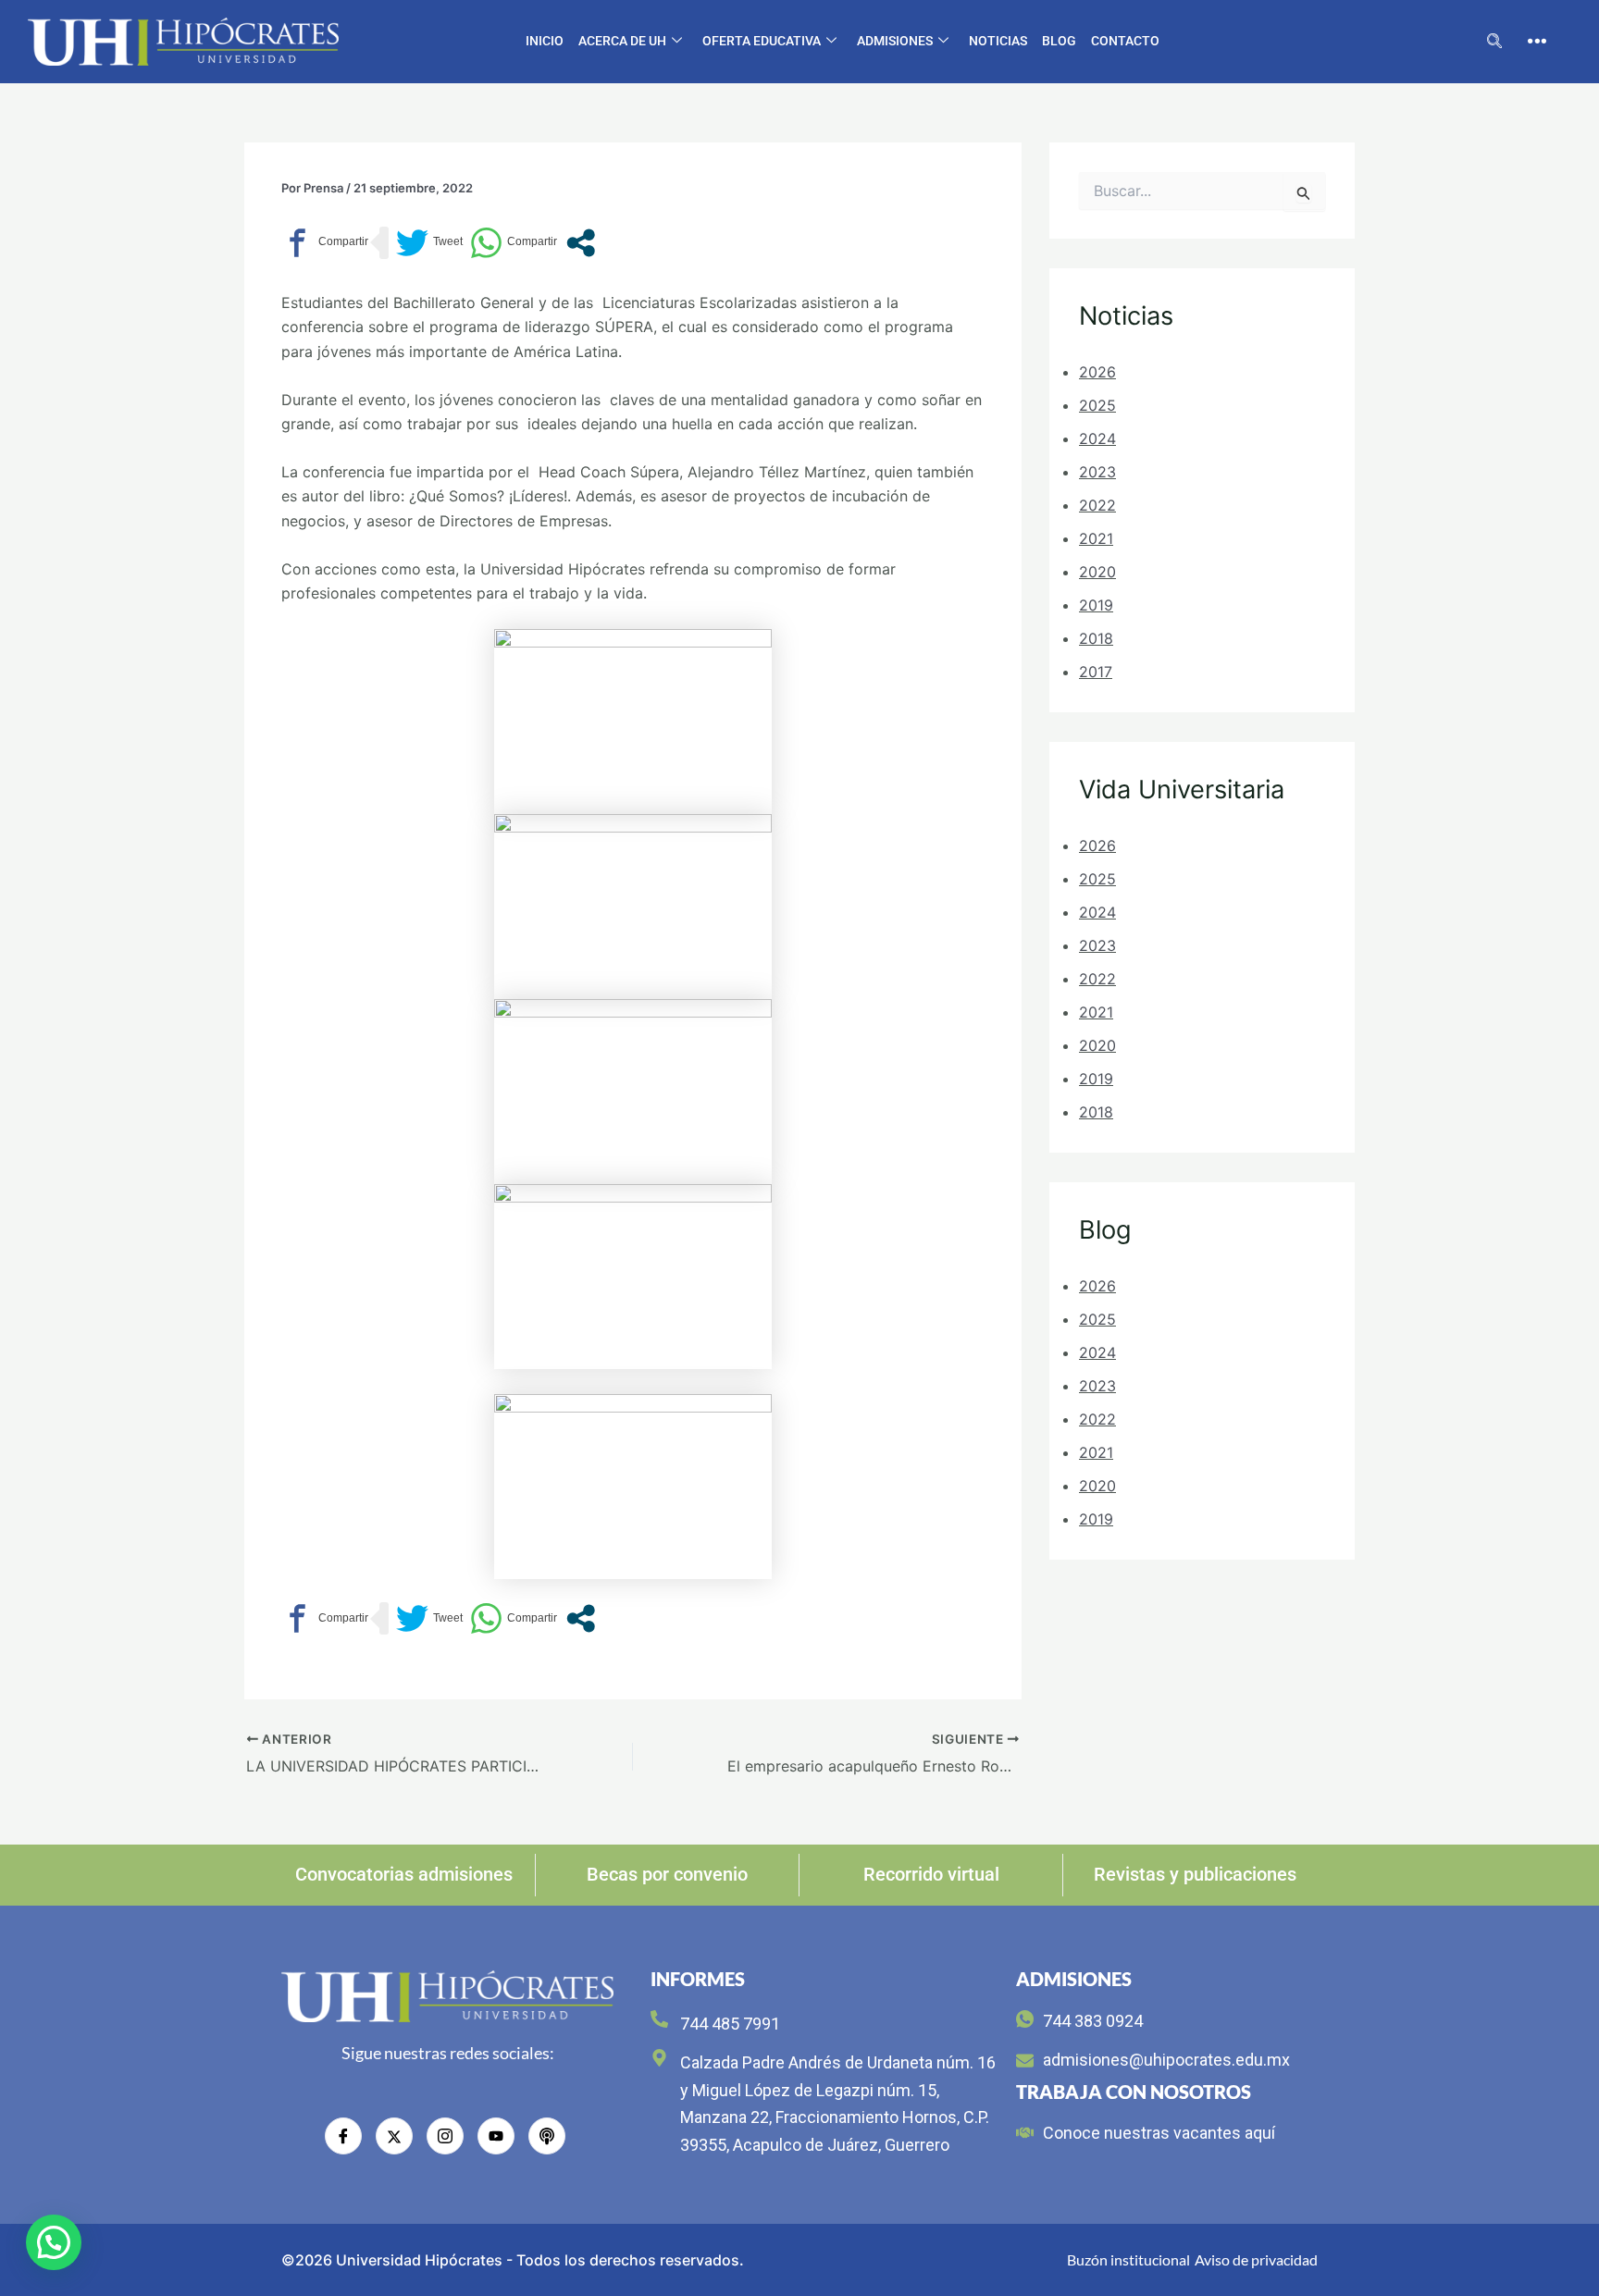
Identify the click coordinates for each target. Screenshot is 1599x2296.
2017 (1096, 672)
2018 (1096, 638)
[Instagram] (445, 2136)
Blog (1059, 41)
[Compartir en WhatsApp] (514, 243)
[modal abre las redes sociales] (581, 243)
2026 (1097, 372)
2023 (1097, 472)
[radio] (547, 2136)
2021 (1096, 538)
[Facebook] (343, 2136)
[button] (1494, 42)
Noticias (998, 41)
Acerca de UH (622, 41)
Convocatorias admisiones (404, 1874)
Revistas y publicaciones (1195, 1874)
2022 (1097, 505)
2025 (1097, 405)
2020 (1097, 572)
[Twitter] (394, 2136)
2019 (1096, 605)
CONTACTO (1125, 41)
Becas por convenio (667, 1874)
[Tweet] (429, 243)
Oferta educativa (762, 41)
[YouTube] (496, 2136)
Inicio (545, 41)
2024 (1097, 438)
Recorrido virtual (931, 1874)
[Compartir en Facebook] (325, 243)
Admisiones (895, 41)
